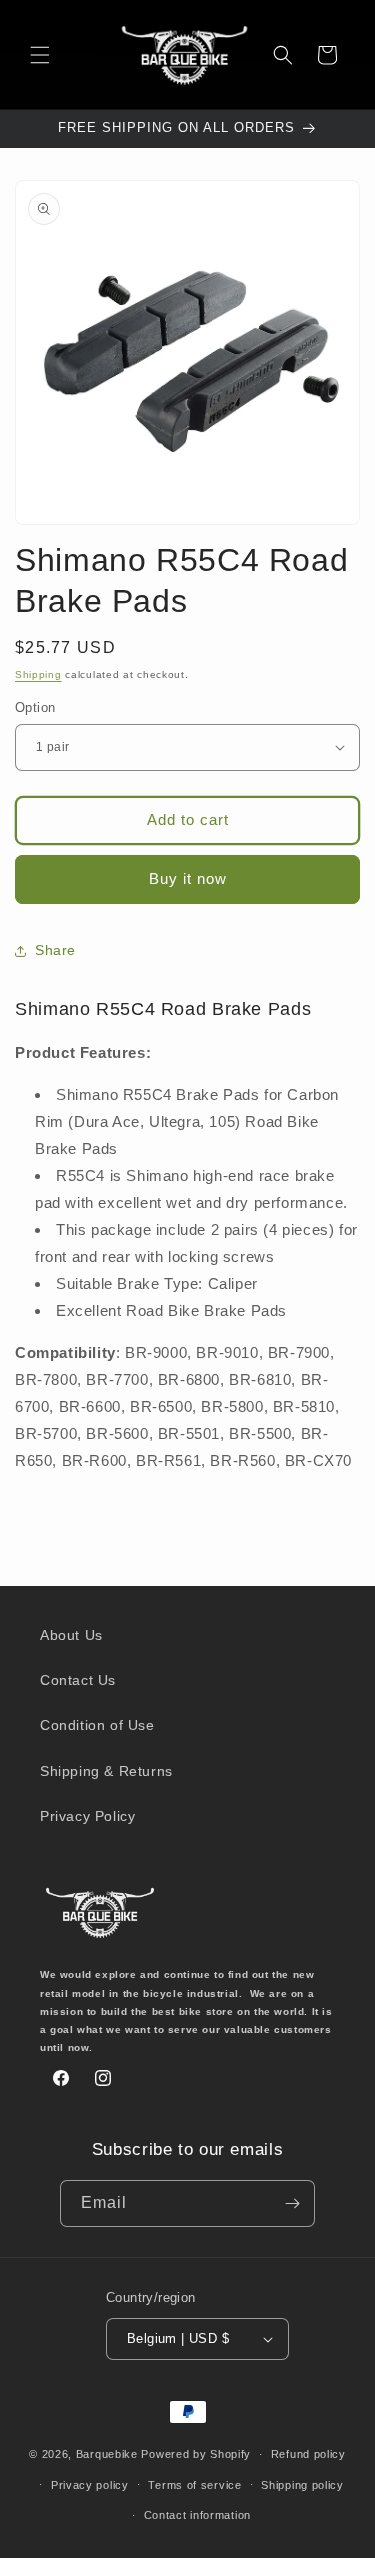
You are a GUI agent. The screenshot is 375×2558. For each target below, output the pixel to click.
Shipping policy (302, 2485)
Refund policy (308, 2454)
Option (35, 707)
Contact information (197, 2515)
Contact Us (78, 1680)
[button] (40, 55)
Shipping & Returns (106, 1771)
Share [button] (55, 950)
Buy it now (188, 878)
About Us (71, 1635)
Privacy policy (90, 2485)
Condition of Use (97, 1725)
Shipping (38, 674)
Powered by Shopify (196, 2454)
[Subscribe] (292, 2203)
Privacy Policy (87, 1816)
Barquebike (107, 2454)
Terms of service (194, 2485)
